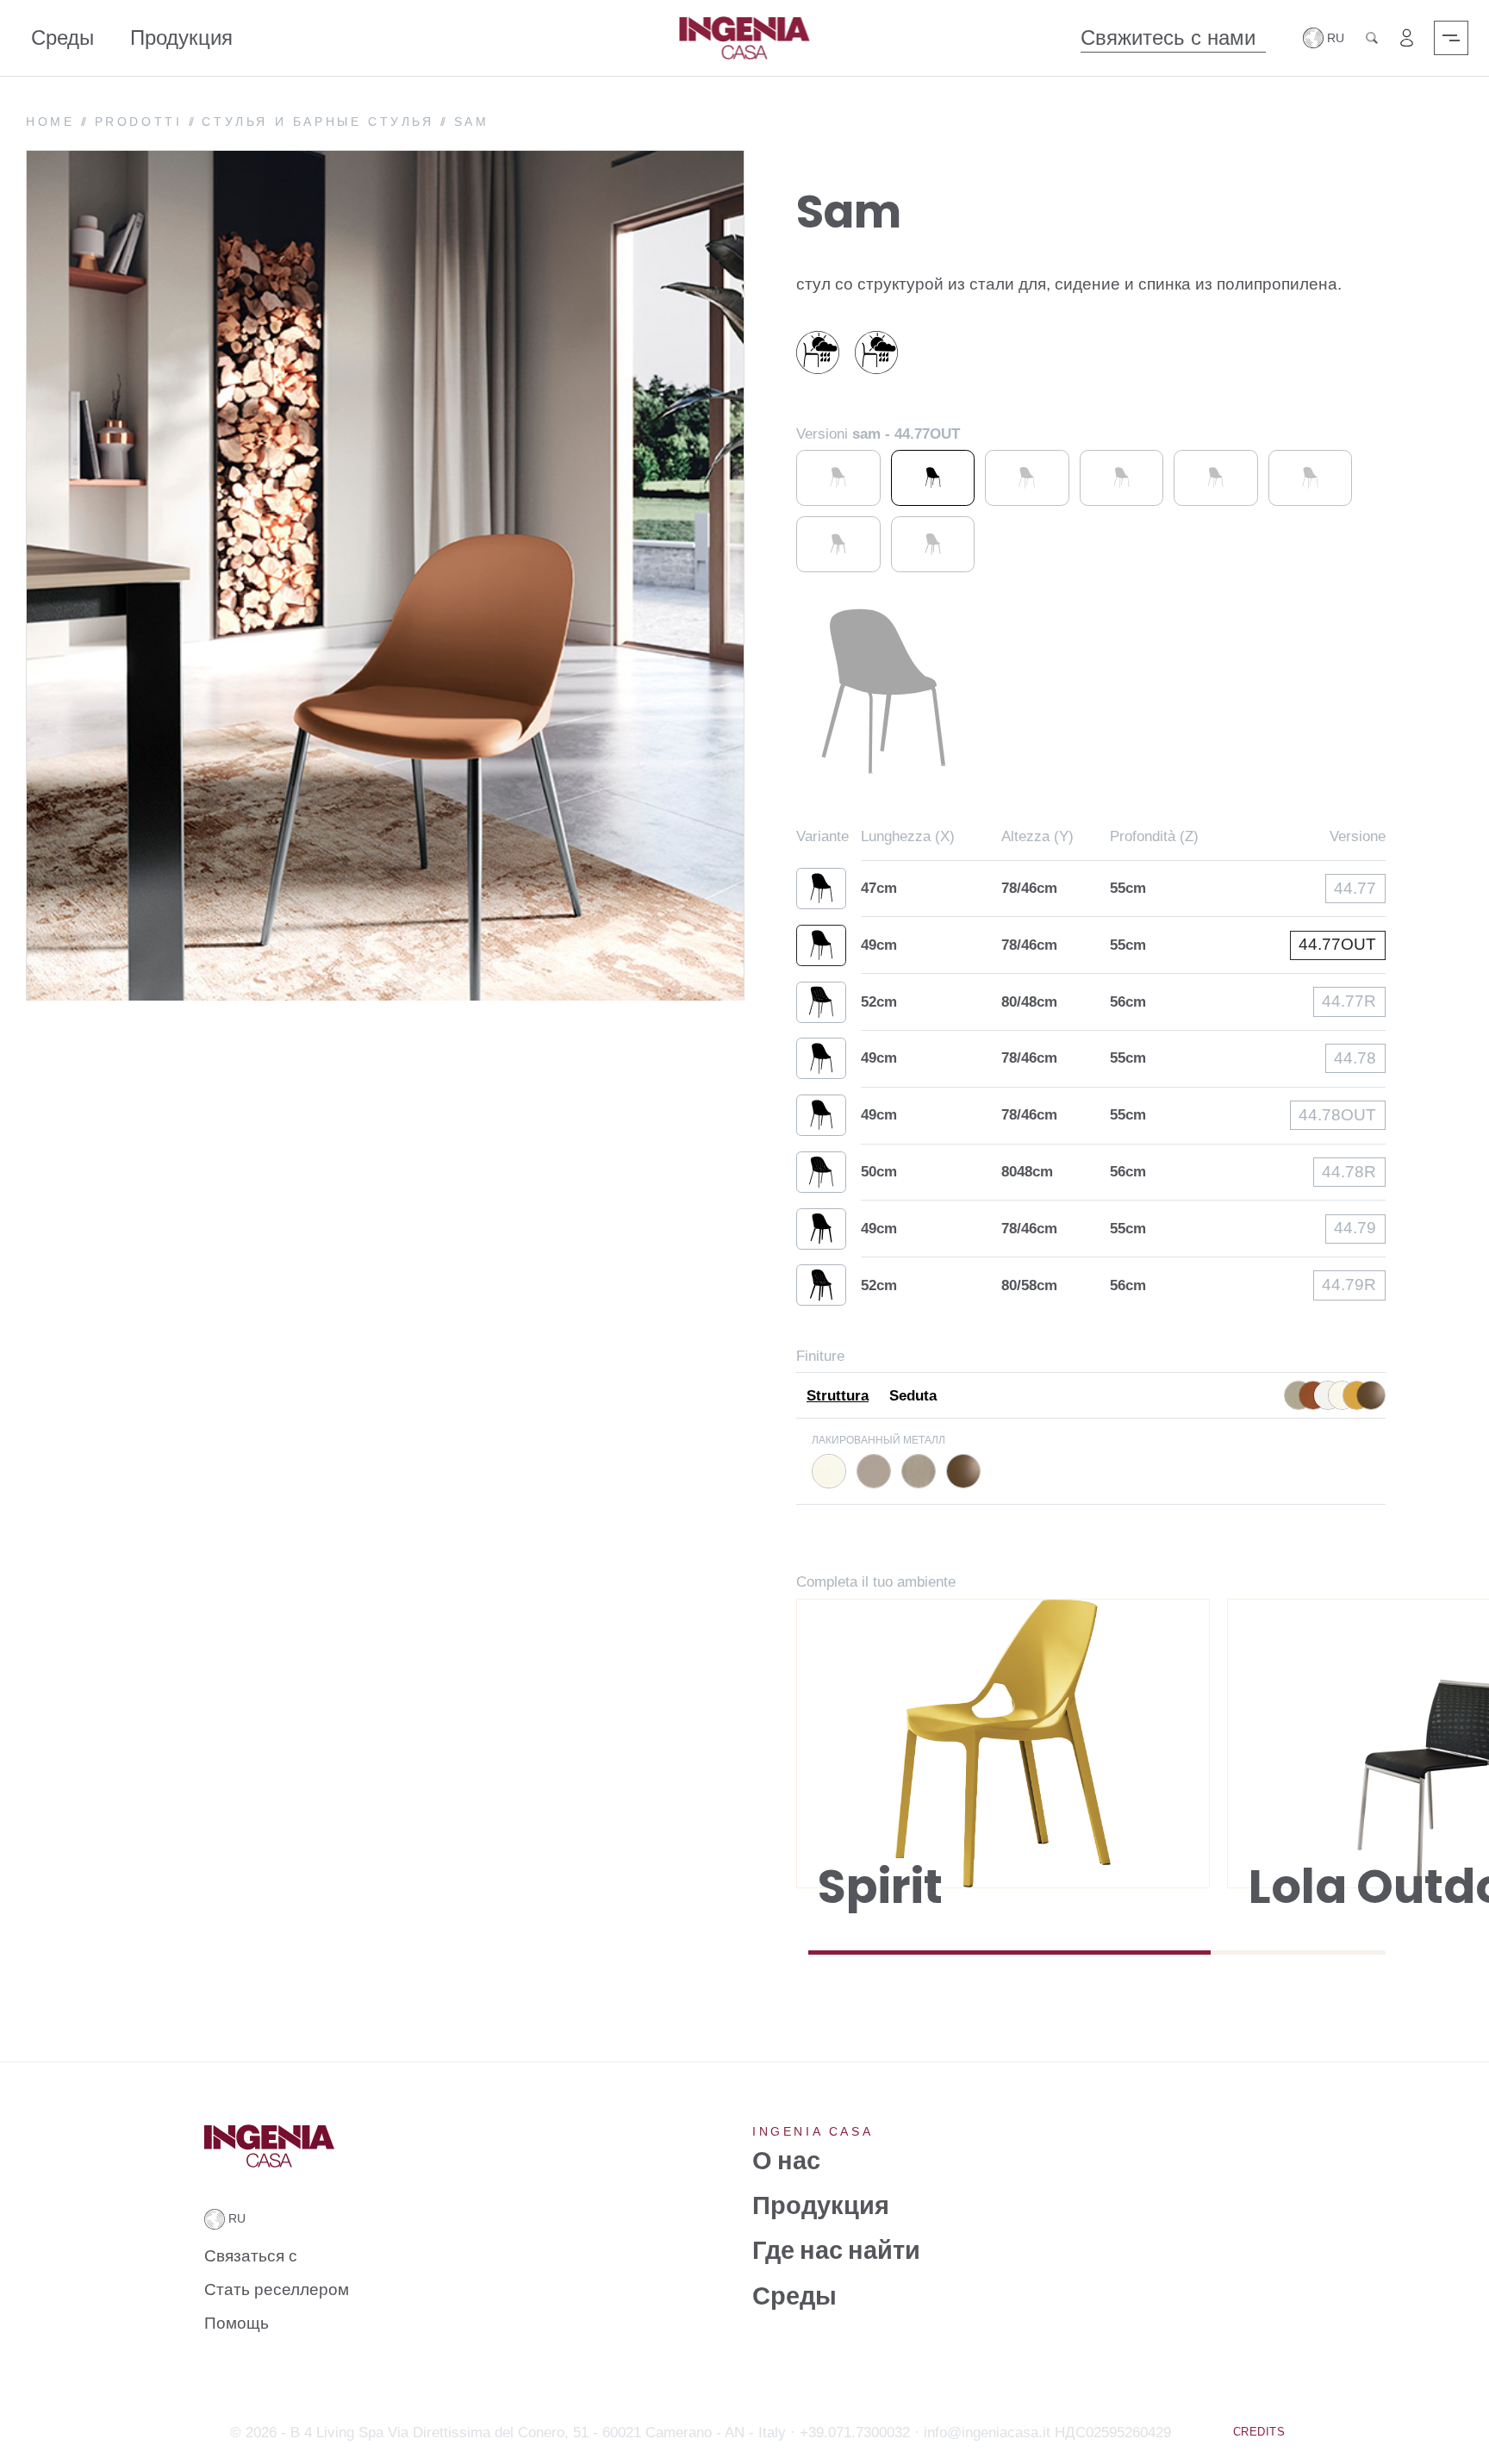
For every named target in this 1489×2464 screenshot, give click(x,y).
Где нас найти (836, 2251)
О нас (786, 2160)
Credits (1259, 2432)
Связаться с (251, 2256)
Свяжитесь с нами (1168, 37)
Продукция (181, 37)
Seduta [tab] (913, 1396)
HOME (50, 122)
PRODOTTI (139, 122)
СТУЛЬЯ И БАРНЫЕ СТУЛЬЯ (318, 122)
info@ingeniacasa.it (987, 2433)
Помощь (237, 2323)
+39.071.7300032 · (860, 2433)
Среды (62, 37)
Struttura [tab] (838, 1396)
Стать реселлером (277, 2289)
